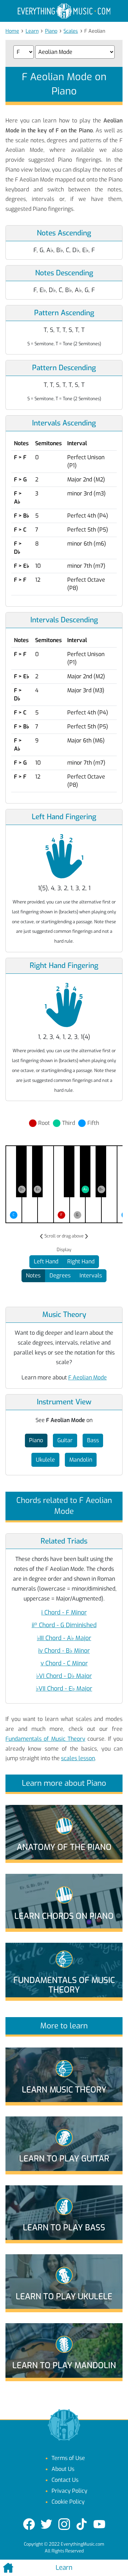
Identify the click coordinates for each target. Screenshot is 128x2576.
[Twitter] (46, 2524)
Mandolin (81, 1460)
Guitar (65, 1440)
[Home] (21, 2568)
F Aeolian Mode (88, 1378)
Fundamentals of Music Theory (45, 1739)
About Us (63, 2469)
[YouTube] (99, 2524)
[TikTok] (82, 2524)
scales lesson (78, 1758)
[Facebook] (29, 2524)
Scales (71, 31)
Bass (93, 1440)
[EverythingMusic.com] (64, 11)
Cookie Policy (68, 2502)
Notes (33, 1276)
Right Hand (81, 1262)
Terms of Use (68, 2458)
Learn (32, 31)
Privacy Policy (69, 2491)
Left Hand (46, 1262)
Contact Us (65, 2480)
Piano (51, 31)
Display (64, 1250)
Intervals (91, 1276)
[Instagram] (64, 2524)
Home (12, 31)
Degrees (60, 1276)
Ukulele (45, 1460)
